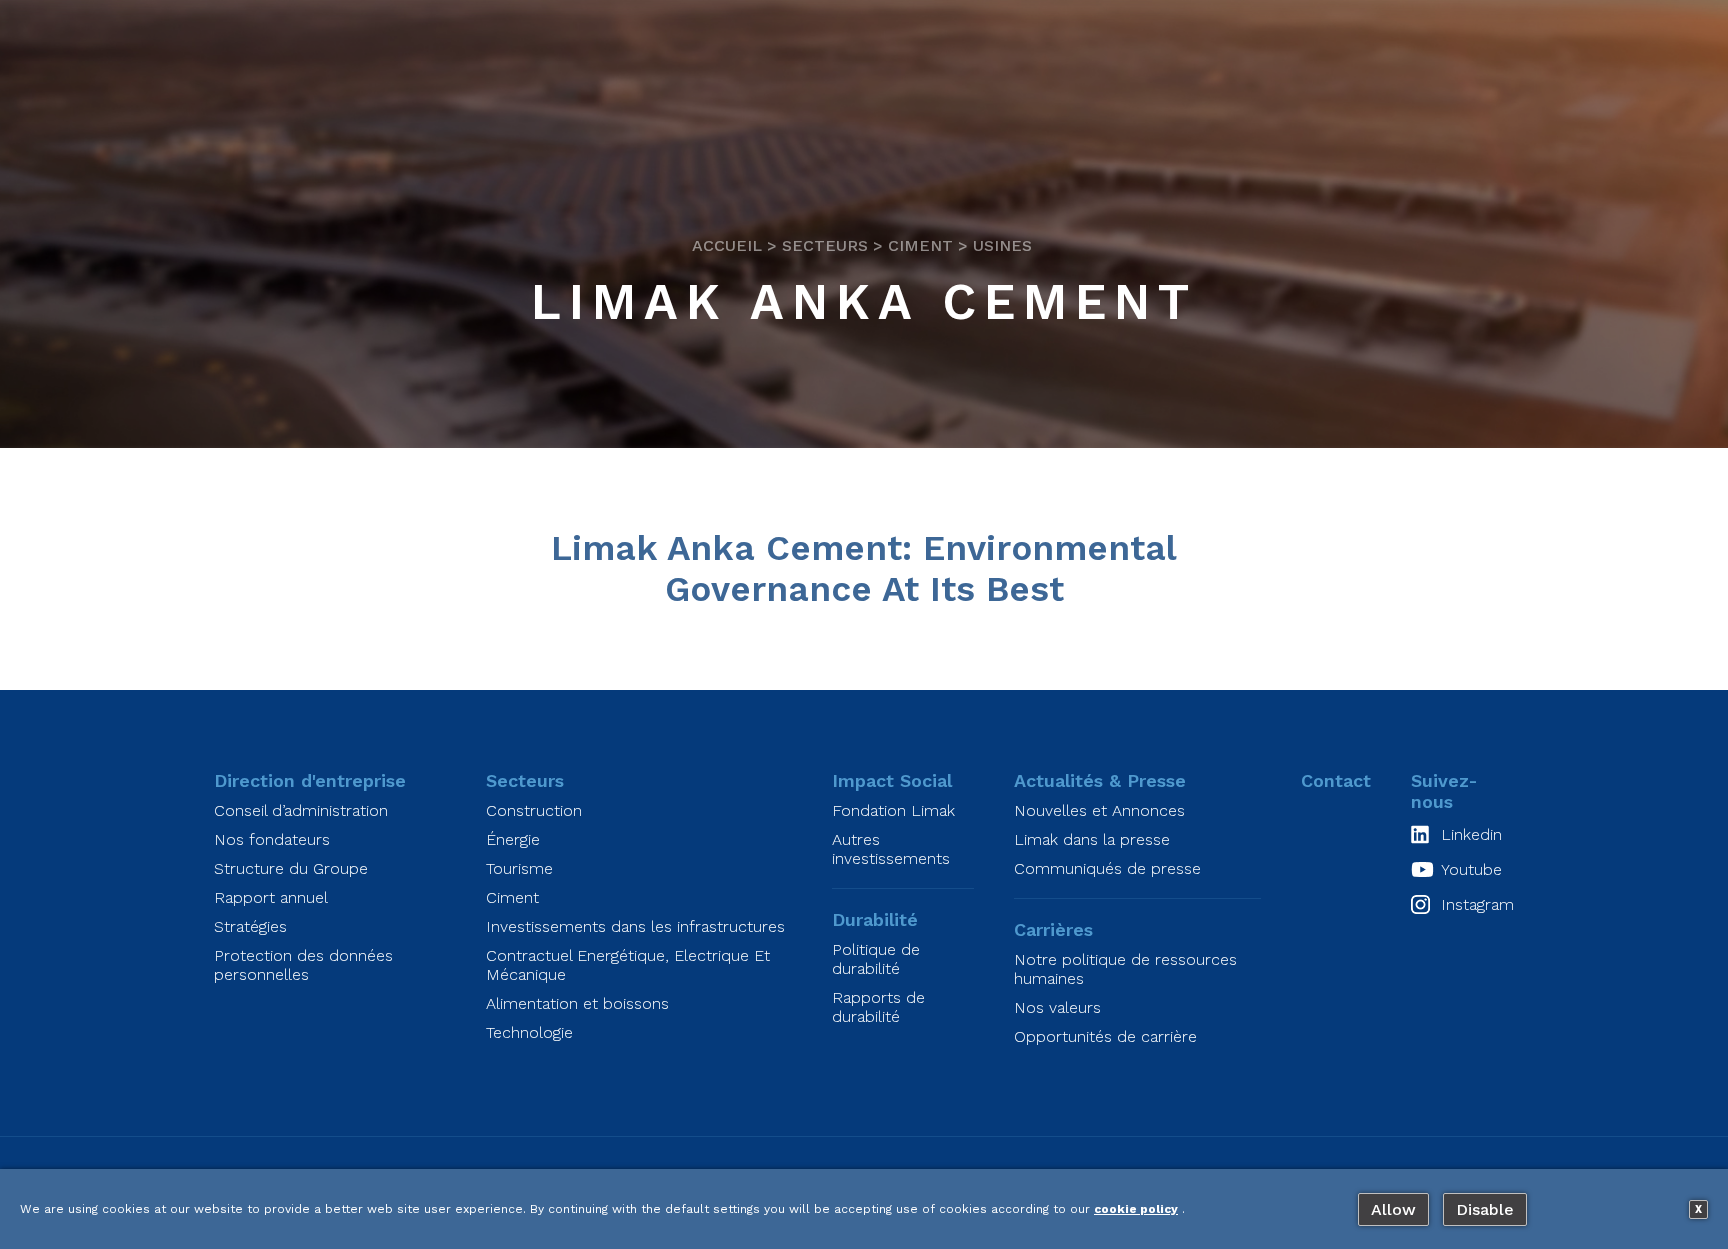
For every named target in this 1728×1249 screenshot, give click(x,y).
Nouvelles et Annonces (1099, 810)
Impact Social (892, 780)
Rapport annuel (271, 897)
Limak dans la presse (1092, 839)
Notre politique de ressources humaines (1125, 969)
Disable (1485, 1209)
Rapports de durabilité (878, 1007)
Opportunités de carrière (1105, 1036)
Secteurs (825, 246)
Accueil (727, 246)
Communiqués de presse (1107, 868)
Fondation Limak (893, 810)
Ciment (920, 246)
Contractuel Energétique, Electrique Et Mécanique (628, 965)
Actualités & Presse (1100, 780)
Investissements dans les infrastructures (635, 926)
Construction (534, 810)
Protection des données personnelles (303, 965)
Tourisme (519, 868)
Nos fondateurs (272, 839)
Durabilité (875, 919)
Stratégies (250, 926)
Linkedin (1471, 834)
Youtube (1471, 869)
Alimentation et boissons (577, 1003)
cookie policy (1136, 1209)
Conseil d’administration (301, 810)
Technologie (529, 1032)
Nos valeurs (1057, 1007)
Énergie (513, 839)
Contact (1336, 780)
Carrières (1053, 929)
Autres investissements (891, 849)
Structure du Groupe (291, 868)
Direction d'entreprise (310, 780)
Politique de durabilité (876, 959)
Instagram (1477, 904)
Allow (1393, 1209)
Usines (1002, 246)
